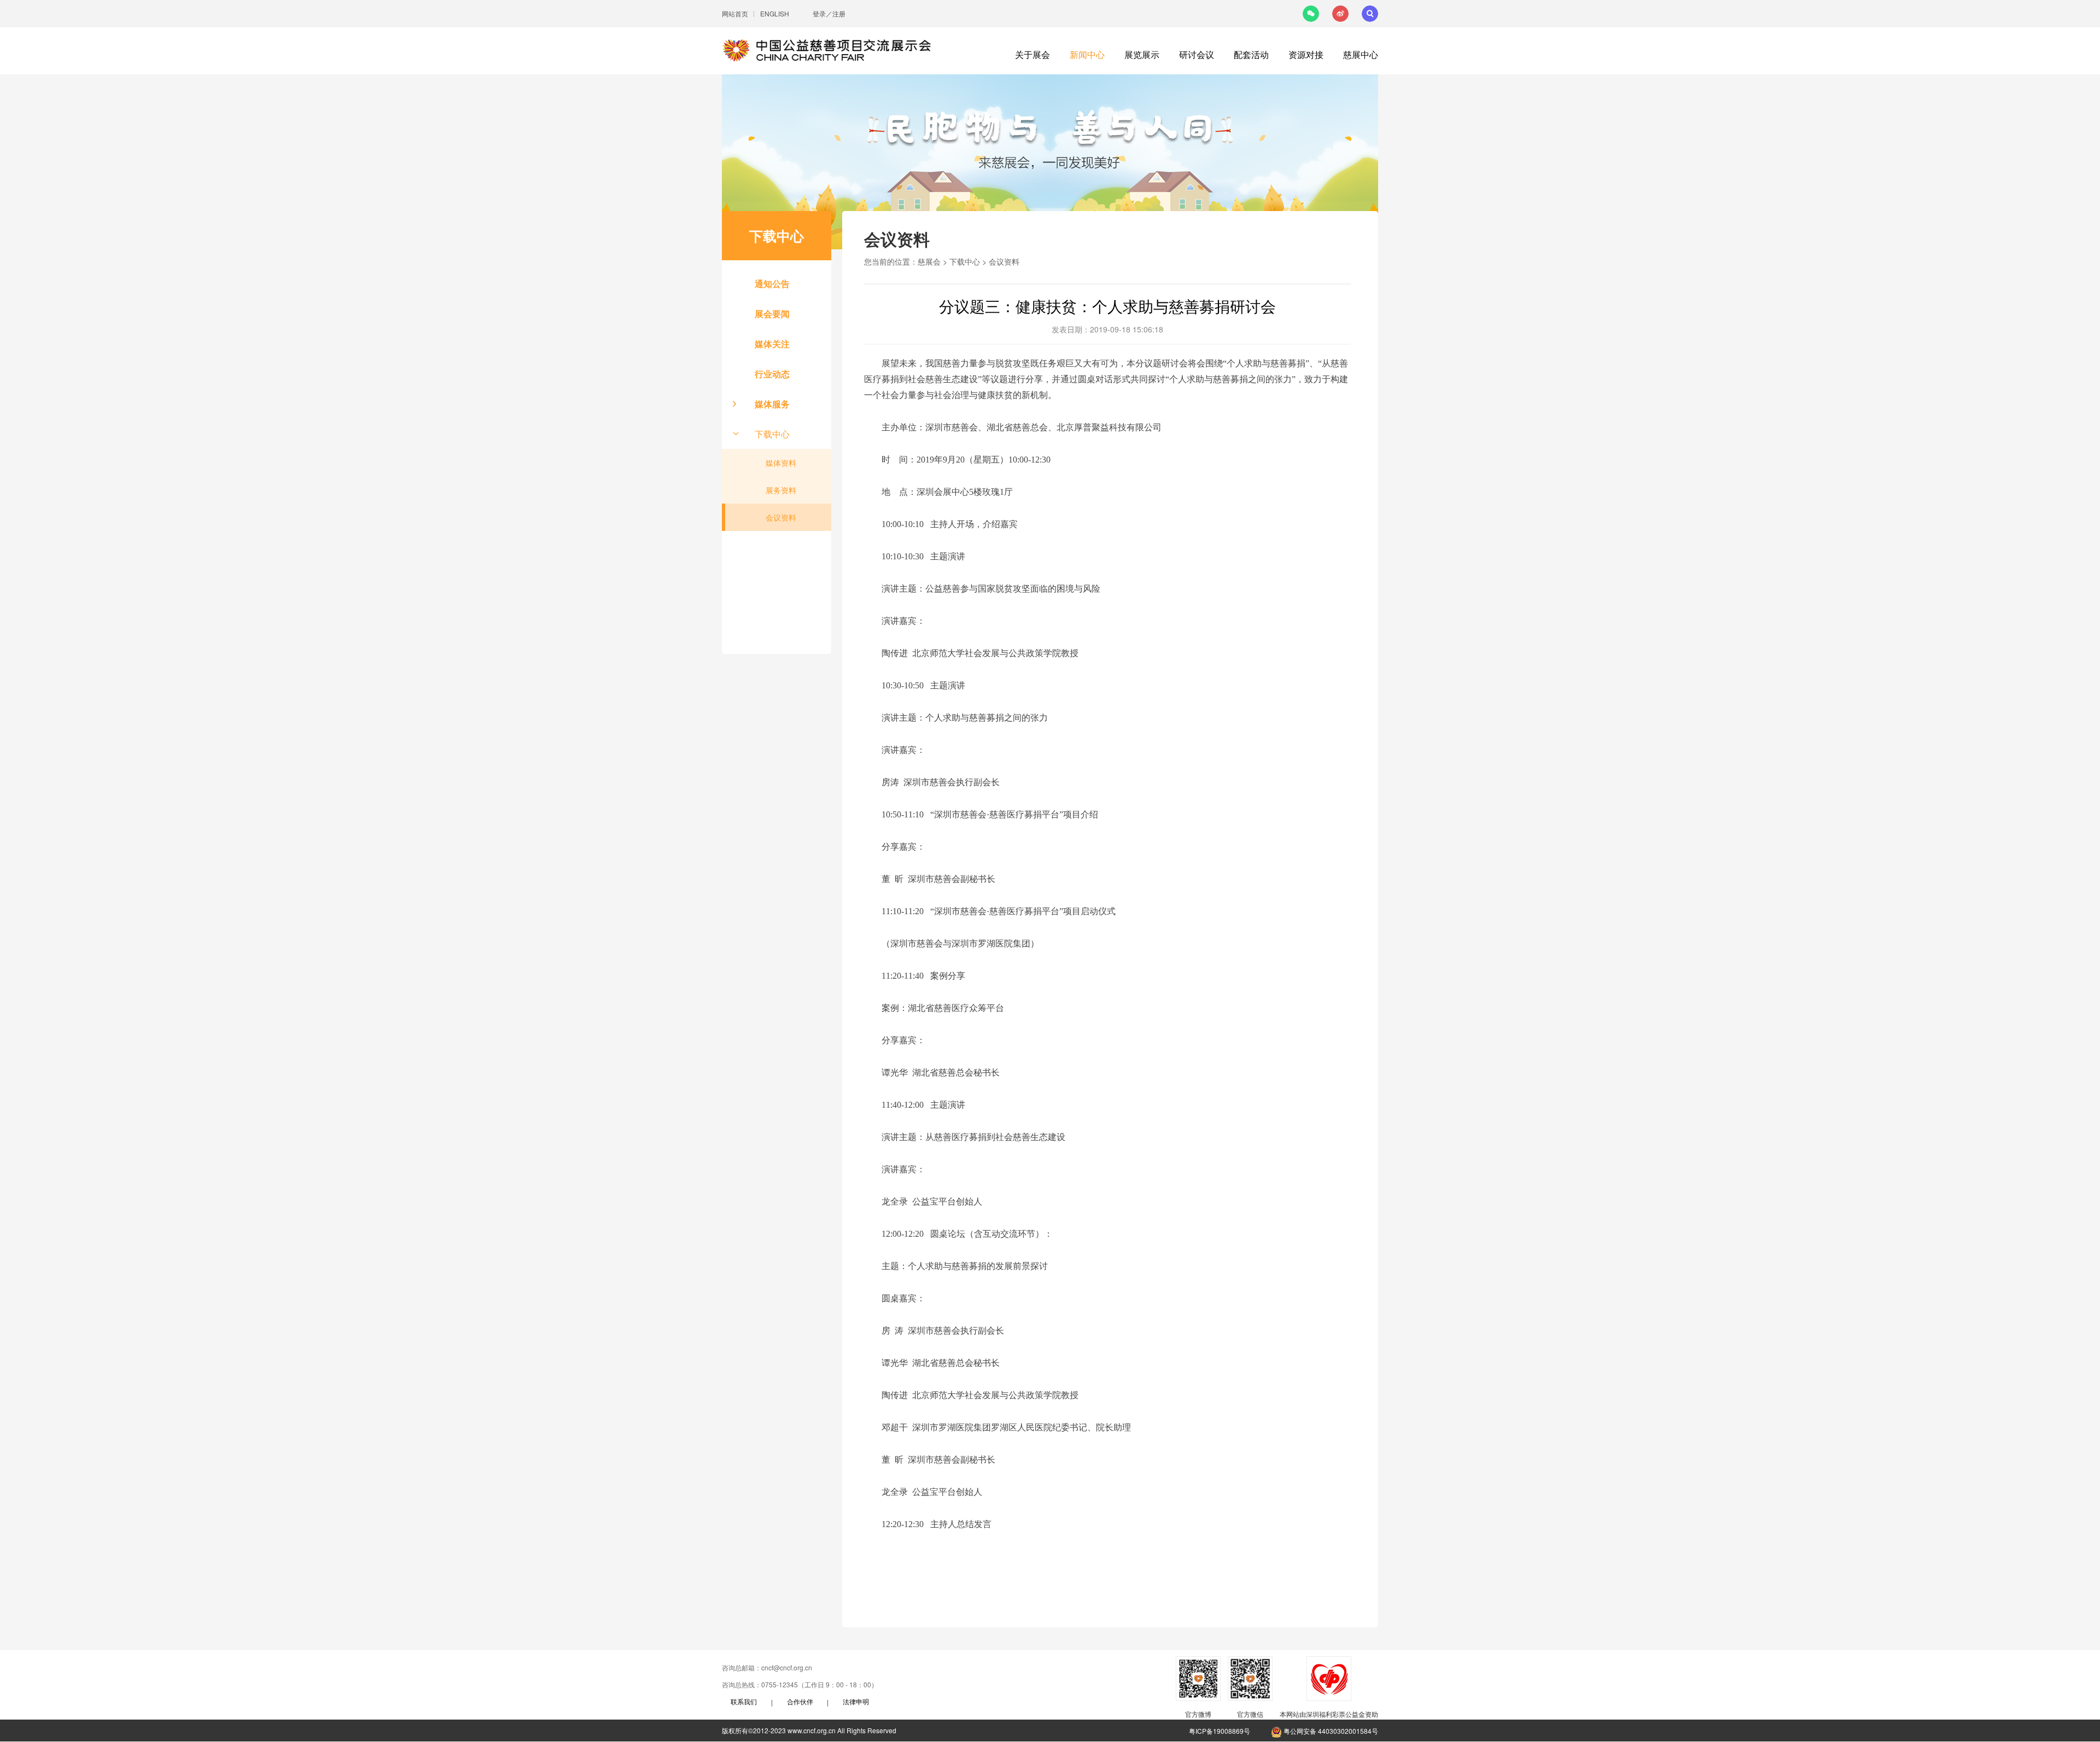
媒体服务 (772, 404)
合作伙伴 (800, 1701)
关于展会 (1032, 54)
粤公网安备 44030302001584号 (1330, 1731)
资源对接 (1306, 54)
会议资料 (781, 517)
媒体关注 (772, 344)
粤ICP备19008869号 (1220, 1731)
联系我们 (744, 1701)
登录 (819, 13)
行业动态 (772, 374)
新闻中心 (1087, 54)
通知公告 (772, 283)
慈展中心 (1361, 54)
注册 (839, 13)
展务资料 (781, 490)
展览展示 (1142, 54)
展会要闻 (772, 314)
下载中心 (772, 434)
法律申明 (856, 1701)
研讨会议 (1197, 54)
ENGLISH (775, 13)
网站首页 (735, 13)
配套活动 (1251, 54)
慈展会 (929, 261)
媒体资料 (781, 463)
